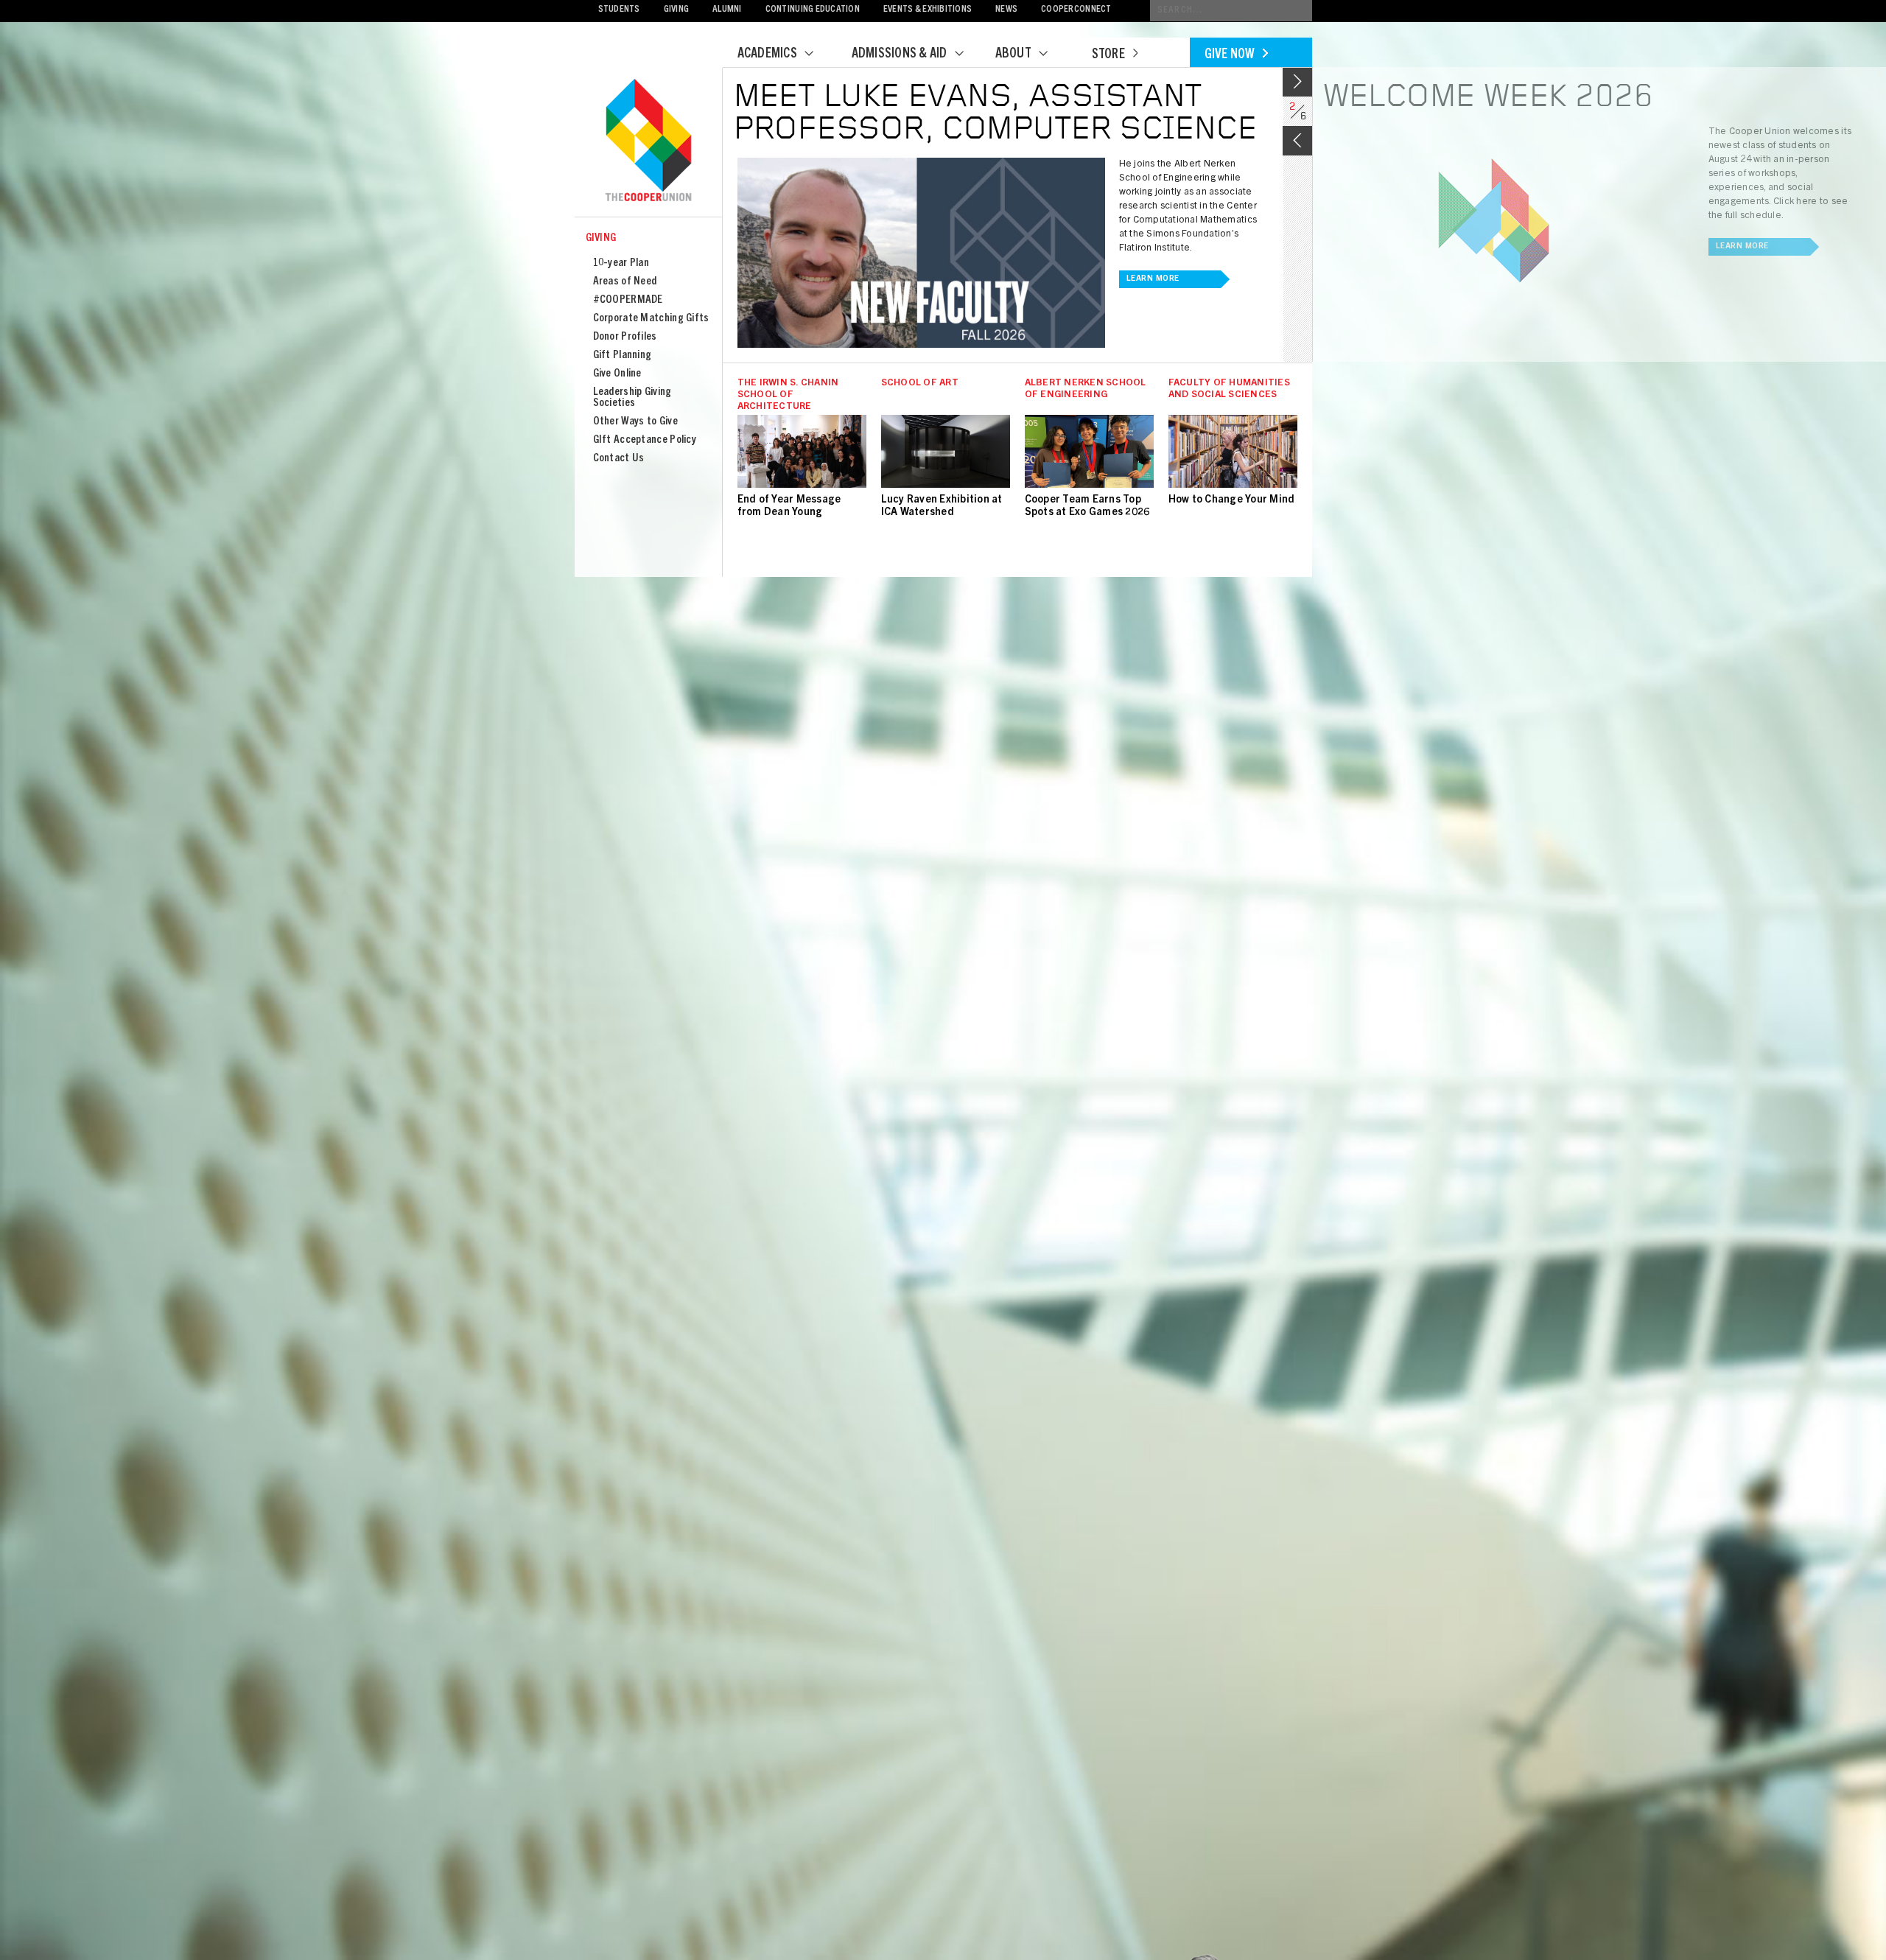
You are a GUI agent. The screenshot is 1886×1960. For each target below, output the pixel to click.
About (1013, 55)
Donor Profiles (625, 337)
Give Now (1230, 55)
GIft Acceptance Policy (645, 440)
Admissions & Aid (900, 55)
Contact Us (619, 459)
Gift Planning (623, 356)
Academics (767, 55)
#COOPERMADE (628, 300)
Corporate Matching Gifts (651, 319)
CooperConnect (1076, 10)
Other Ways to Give (635, 422)
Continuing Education (813, 10)
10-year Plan (621, 263)
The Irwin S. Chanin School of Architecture (788, 395)
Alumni (727, 10)
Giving (677, 10)
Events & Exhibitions (928, 10)
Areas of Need (625, 282)
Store (1108, 55)
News (1006, 10)
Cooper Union (648, 141)
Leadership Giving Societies (632, 398)
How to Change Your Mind (1232, 500)
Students (619, 10)
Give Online (617, 374)
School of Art (920, 384)
